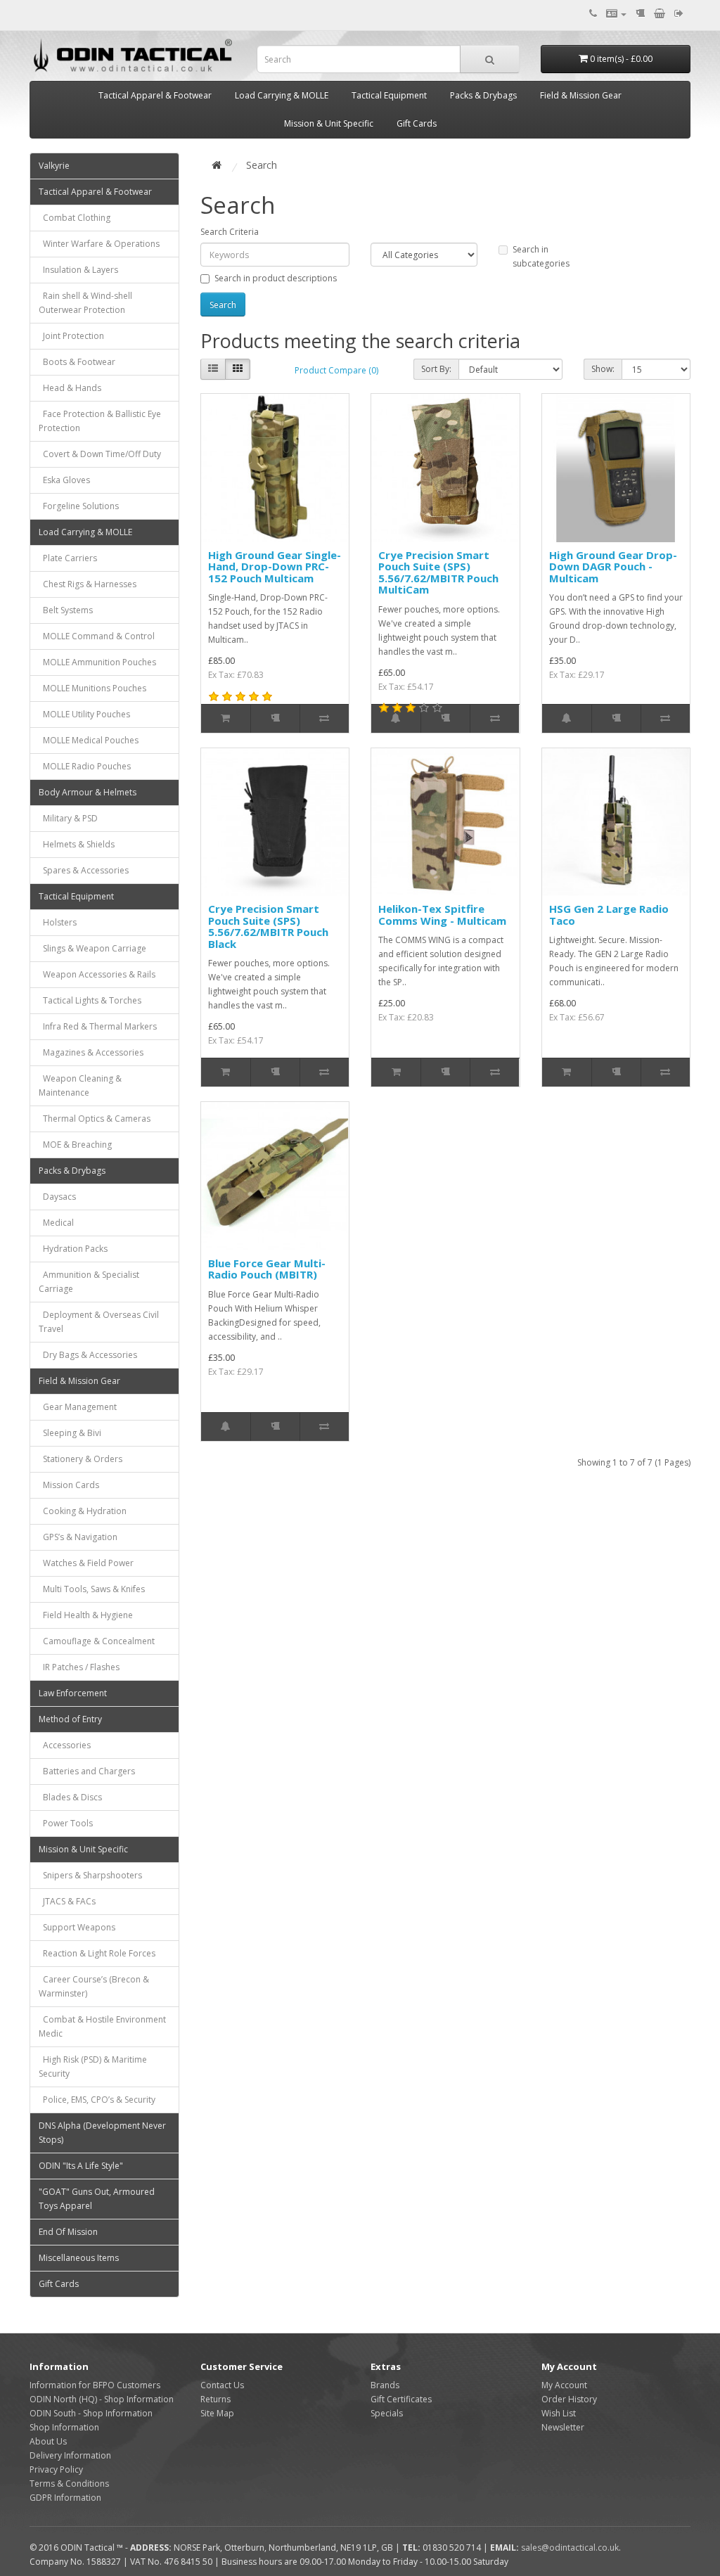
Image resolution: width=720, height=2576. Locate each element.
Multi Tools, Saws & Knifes (92, 1589)
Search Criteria (230, 232)
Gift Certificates (401, 2399)
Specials (387, 2413)
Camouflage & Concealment (97, 1641)
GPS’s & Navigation (78, 1537)
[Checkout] (679, 14)
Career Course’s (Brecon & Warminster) (94, 1986)
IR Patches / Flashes (79, 1667)
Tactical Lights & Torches (90, 1000)
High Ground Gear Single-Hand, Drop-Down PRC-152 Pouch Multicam (275, 566)
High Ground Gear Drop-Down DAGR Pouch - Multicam (613, 566)
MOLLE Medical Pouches (89, 740)
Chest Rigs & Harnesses (88, 584)
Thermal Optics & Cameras (95, 1119)
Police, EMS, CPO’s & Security (97, 2100)
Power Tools (66, 1823)
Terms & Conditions (69, 2484)
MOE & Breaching (75, 1145)
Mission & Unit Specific (329, 123)
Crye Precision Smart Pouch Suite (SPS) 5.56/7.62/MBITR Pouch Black (268, 926)
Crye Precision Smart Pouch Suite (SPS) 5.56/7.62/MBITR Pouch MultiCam (438, 572)
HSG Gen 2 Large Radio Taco (609, 915)
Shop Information (64, 2427)
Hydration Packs (73, 1249)
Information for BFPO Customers (95, 2385)
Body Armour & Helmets (88, 792)
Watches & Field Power (86, 1563)
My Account (564, 2385)
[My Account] (616, 14)
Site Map (217, 2413)
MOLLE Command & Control (97, 636)
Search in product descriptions (276, 278)
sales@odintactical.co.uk (570, 2548)
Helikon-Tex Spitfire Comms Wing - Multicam (442, 915)
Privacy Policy (56, 2469)
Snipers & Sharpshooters (90, 1875)
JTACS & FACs (67, 1901)
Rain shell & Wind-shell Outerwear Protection (85, 303)
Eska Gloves (64, 480)
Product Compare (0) (336, 370)
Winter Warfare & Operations (99, 244)
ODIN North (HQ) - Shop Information (102, 2399)
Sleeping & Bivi (70, 1433)
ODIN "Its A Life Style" (81, 2166)
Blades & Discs (70, 1797)
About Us (48, 2441)
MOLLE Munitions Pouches (92, 688)
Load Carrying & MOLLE (282, 95)
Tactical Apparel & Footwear (155, 95)
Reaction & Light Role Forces (97, 1953)
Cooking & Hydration (83, 1511)
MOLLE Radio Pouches (85, 766)
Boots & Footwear (77, 362)
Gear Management (78, 1407)
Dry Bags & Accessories (88, 1355)
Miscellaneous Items (79, 2258)
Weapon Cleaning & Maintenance (80, 1085)
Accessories (65, 1745)
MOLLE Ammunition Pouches (97, 662)
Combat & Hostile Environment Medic (102, 2026)
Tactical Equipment (389, 95)
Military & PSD (68, 818)
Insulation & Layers (78, 270)
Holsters (58, 922)
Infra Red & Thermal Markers (98, 1026)
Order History (569, 2399)
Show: (603, 369)
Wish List (559, 2413)
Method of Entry (70, 1719)
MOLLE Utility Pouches (84, 714)
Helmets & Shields (77, 844)
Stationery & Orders (81, 1459)
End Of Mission (68, 2232)
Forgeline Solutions (79, 506)
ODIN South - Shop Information (91, 2413)
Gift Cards (417, 123)
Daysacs (57, 1197)
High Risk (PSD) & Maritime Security (93, 2066)
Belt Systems (66, 610)
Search (262, 165)
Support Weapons (77, 1927)
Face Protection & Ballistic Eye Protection (100, 421)
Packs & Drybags (483, 95)
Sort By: (436, 369)
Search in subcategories (541, 256)
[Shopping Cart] (660, 14)
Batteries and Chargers (87, 1771)
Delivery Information (70, 2455)
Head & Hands (70, 388)
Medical (56, 1223)
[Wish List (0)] (640, 14)
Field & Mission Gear (581, 95)
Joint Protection (71, 336)
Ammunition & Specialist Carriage (89, 1282)
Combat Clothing (75, 218)
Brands (385, 2385)
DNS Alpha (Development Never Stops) (102, 2133)
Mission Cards (69, 1485)
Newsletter (563, 2427)
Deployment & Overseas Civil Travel (99, 1322)
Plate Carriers (68, 558)
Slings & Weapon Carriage (92, 948)
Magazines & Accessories (91, 1052)
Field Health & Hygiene (86, 1615)
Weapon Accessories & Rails (97, 974)
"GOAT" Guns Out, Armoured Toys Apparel (97, 2199)
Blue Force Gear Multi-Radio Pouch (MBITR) (267, 1269)
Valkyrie (54, 166)
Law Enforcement (73, 1693)
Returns (216, 2399)
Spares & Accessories (84, 870)
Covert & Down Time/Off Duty (100, 454)
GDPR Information (65, 2498)
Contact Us (222, 2385)
